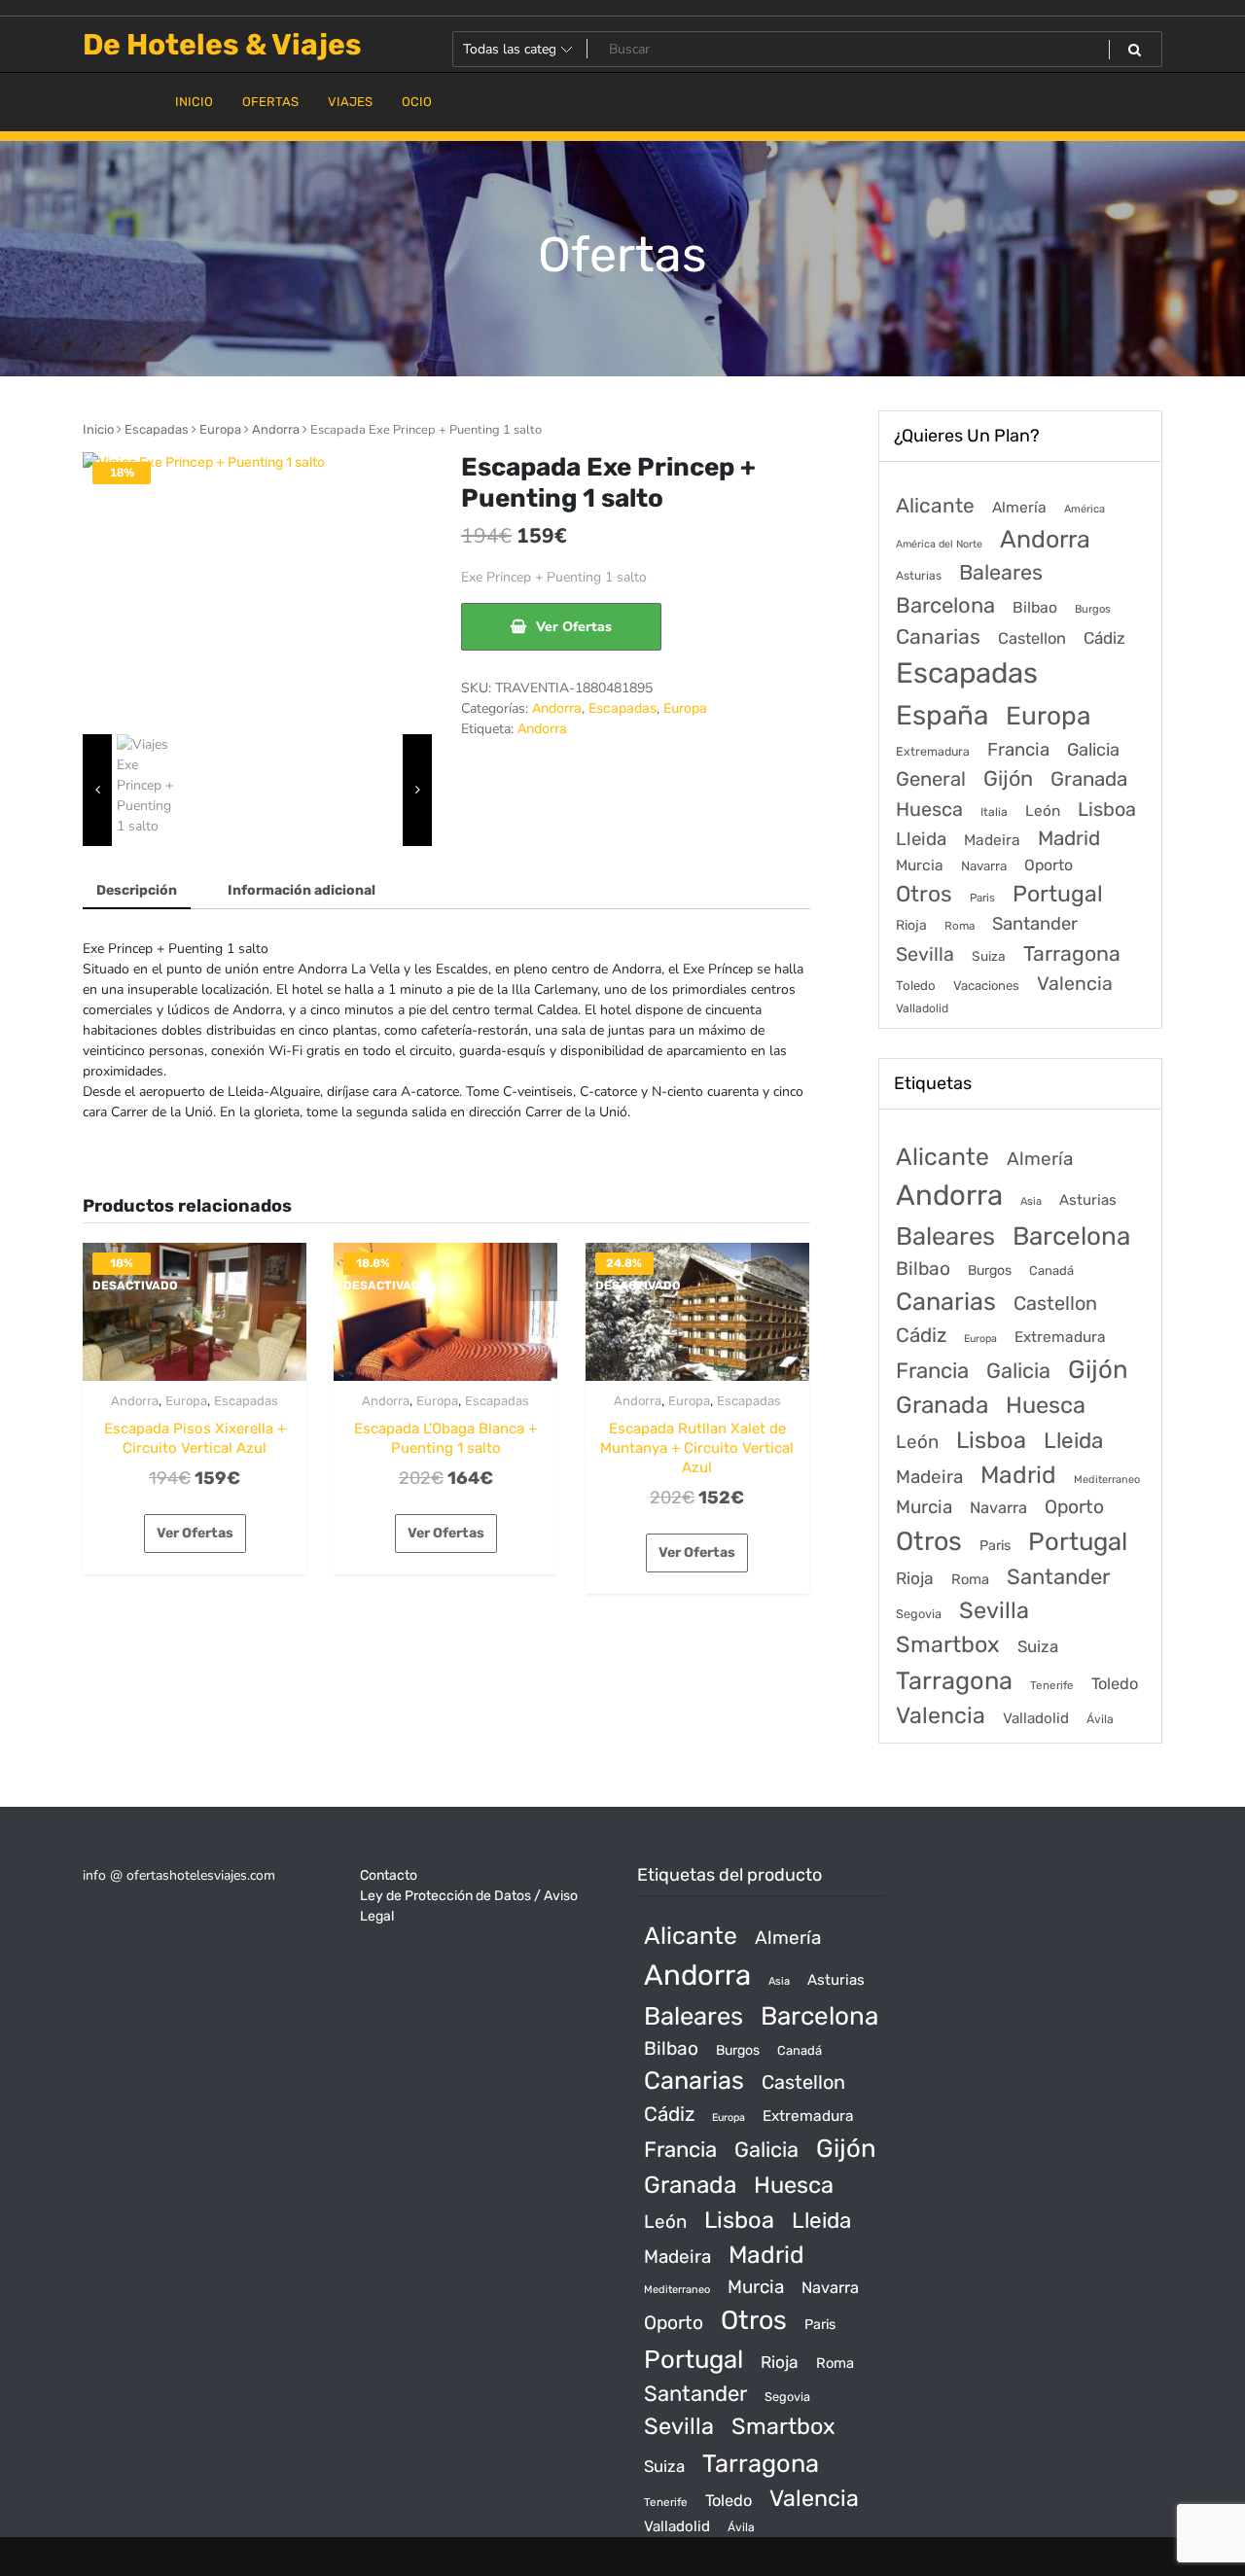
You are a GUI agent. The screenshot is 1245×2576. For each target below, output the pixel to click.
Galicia (1093, 750)
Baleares (1001, 572)
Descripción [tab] (137, 890)
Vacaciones (986, 986)
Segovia (919, 1614)
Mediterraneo (1107, 1480)
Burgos (1093, 609)
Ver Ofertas (574, 627)
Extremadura (933, 751)
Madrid (1069, 838)
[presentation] (97, 790)
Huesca (929, 809)
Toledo (916, 986)
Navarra (984, 866)
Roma (960, 926)
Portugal (1058, 894)
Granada (1089, 779)
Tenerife (1052, 1685)
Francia (1018, 750)
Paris (982, 898)
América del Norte (939, 544)
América (1085, 509)
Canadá (1051, 1270)
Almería (1019, 507)
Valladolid (922, 1008)
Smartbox (948, 1644)
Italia (994, 812)
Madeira (992, 840)
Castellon (1032, 638)
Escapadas (157, 429)
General (931, 779)
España (942, 715)
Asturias (919, 576)
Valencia (1075, 984)
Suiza (989, 956)
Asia (1031, 1201)
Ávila (1100, 1719)
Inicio (98, 429)
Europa (220, 429)
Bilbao (1035, 607)
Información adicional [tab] (302, 890)
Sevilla (925, 954)
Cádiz (1104, 638)
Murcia (920, 865)
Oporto (1049, 865)
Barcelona (945, 605)
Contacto (389, 1875)
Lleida (921, 839)
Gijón (1008, 778)
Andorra (276, 429)
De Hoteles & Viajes (222, 45)
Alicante (935, 506)
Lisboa (1107, 809)
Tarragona (1072, 953)
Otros (924, 894)
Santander (1035, 924)
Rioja (911, 925)
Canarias (938, 636)
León (1043, 811)
